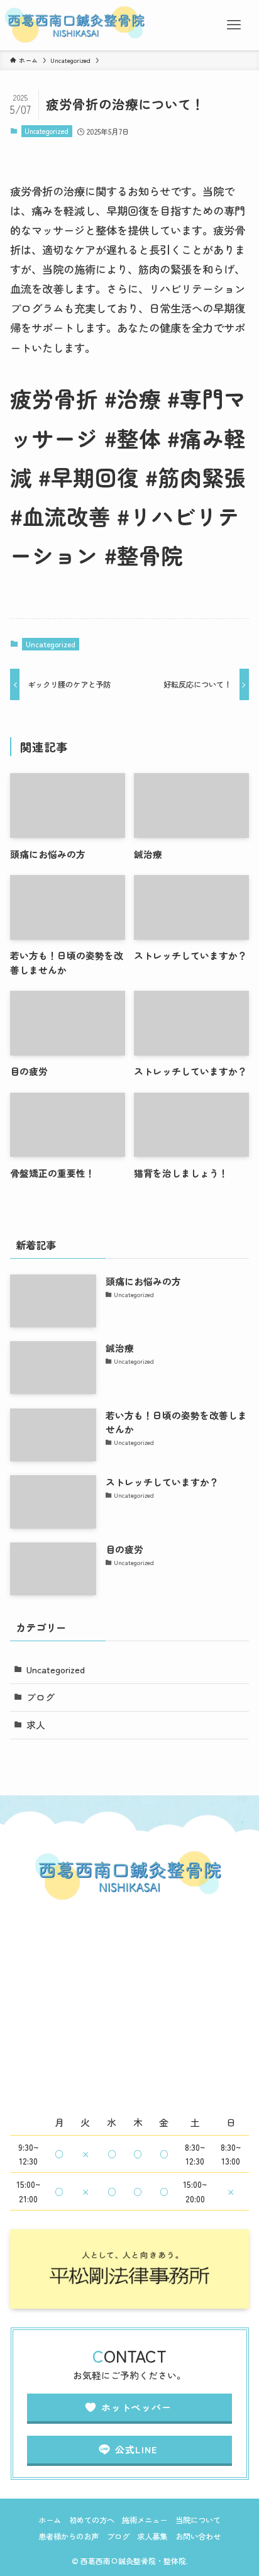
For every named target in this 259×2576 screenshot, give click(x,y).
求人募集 (152, 2536)
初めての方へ (92, 2520)
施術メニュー (145, 2520)
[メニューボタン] (234, 25)
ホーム (50, 2520)
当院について (198, 2520)
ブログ (41, 1697)
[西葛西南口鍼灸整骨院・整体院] (76, 25)
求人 (36, 1725)
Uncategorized (47, 131)
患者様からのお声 (69, 2536)
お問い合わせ (198, 2536)
